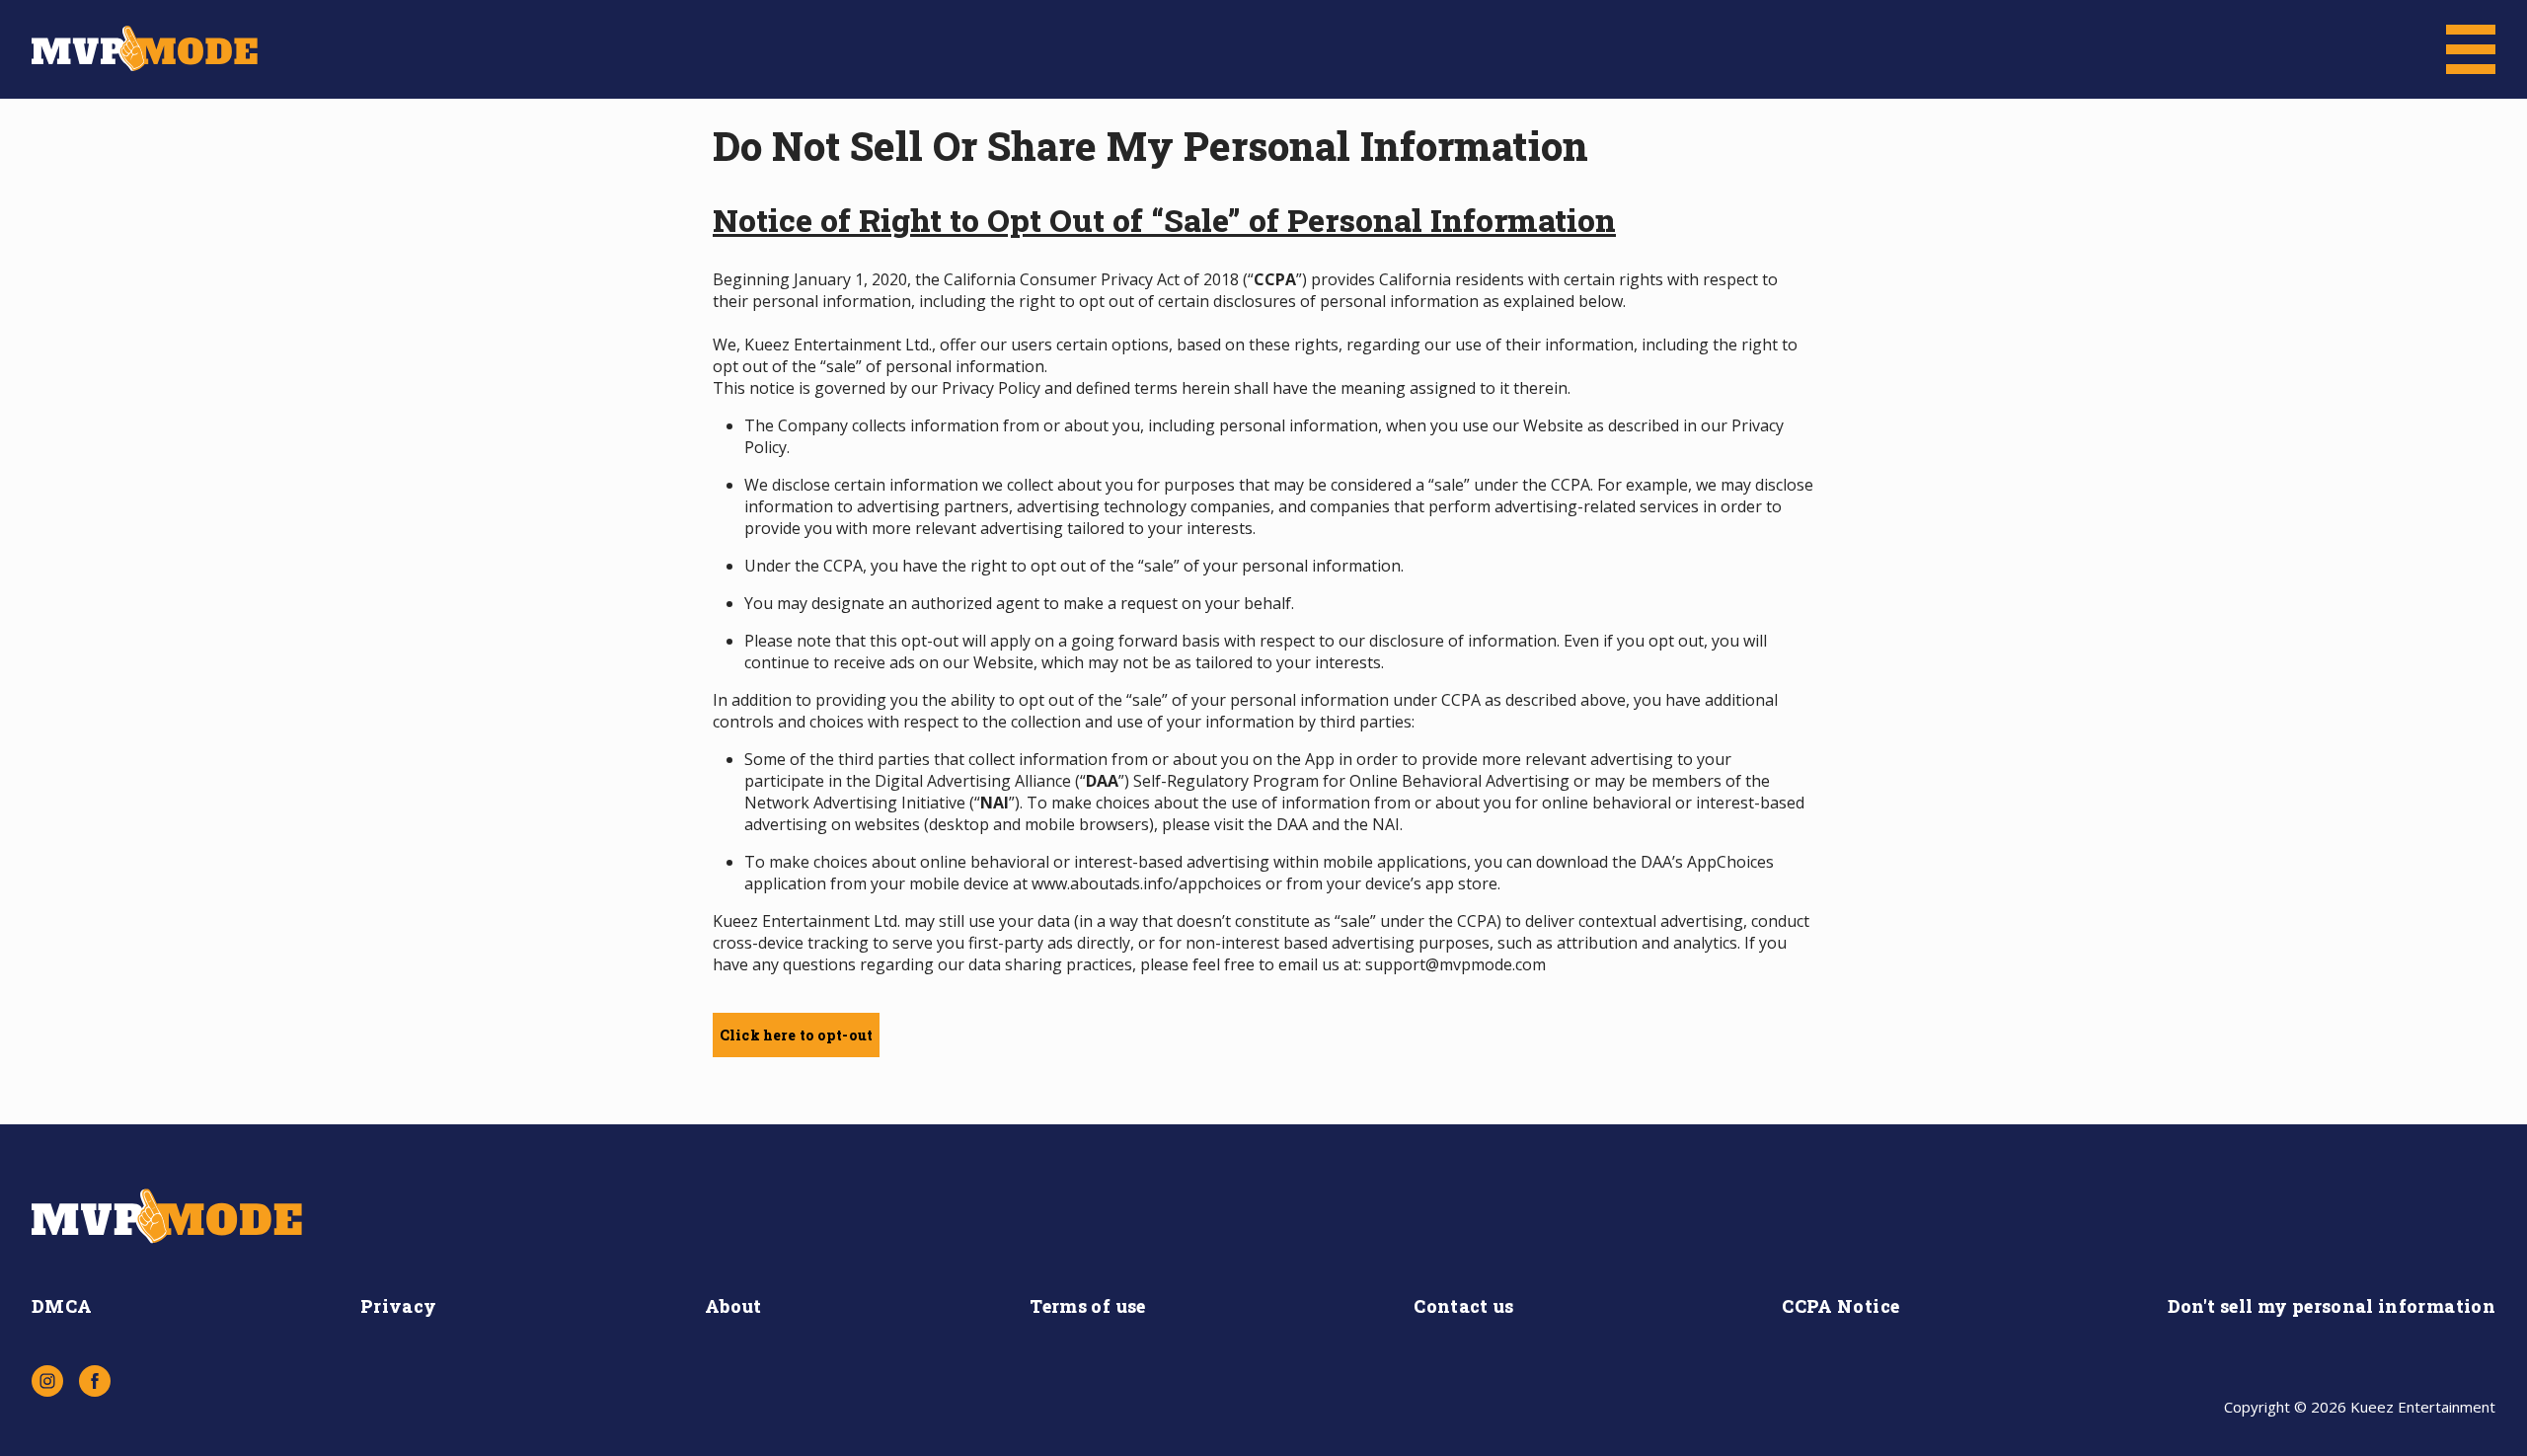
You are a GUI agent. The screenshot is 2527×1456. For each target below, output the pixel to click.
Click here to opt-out (796, 1035)
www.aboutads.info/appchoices (1147, 883)
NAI (1386, 824)
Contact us (1464, 1306)
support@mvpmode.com (1455, 964)
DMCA (62, 1306)
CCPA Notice (1840, 1306)
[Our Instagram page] (47, 1381)
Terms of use (1087, 1306)
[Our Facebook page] (95, 1381)
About (733, 1306)
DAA (1292, 824)
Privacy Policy (991, 388)
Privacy (399, 1306)
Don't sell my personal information (2332, 1306)
